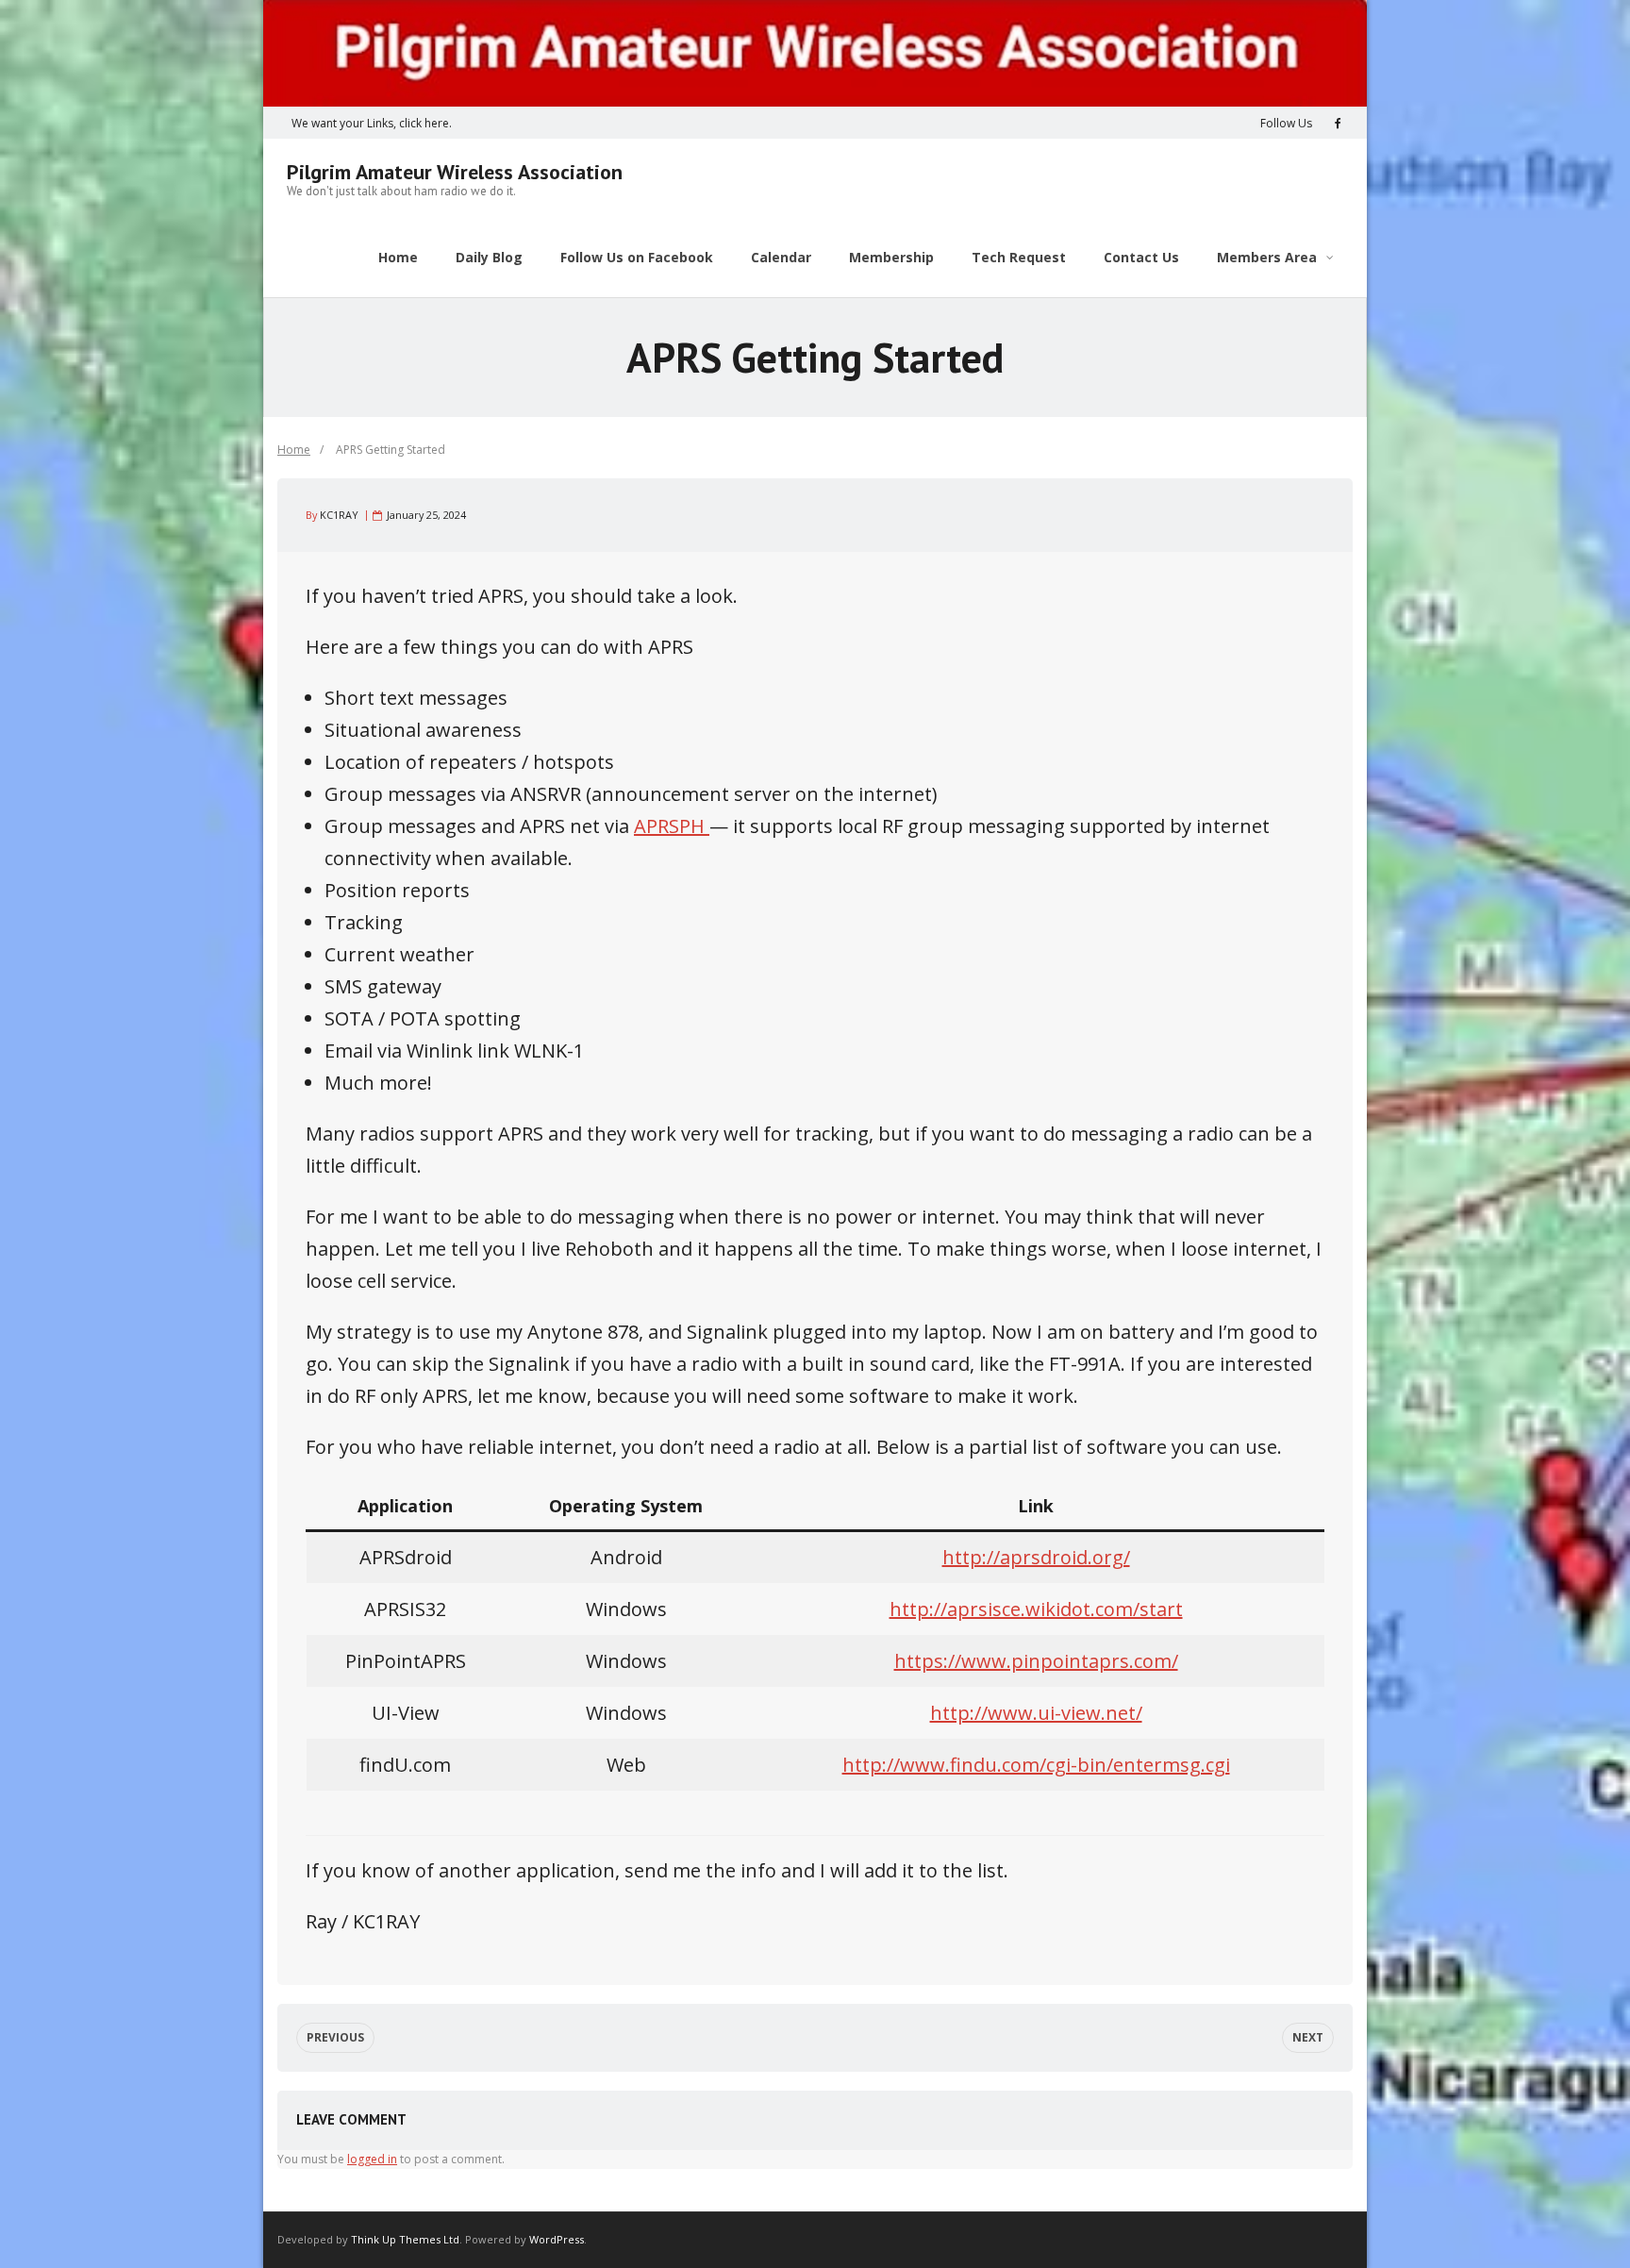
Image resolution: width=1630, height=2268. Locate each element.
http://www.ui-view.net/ (1036, 1713)
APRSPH (672, 826)
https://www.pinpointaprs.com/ (1036, 1661)
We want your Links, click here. (372, 123)
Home (294, 450)
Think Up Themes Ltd (405, 2239)
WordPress (557, 2239)
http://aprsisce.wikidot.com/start (1036, 1609)
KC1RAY (339, 515)
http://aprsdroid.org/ (1036, 1557)
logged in (372, 2159)
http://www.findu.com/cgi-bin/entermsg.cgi (1036, 1765)
